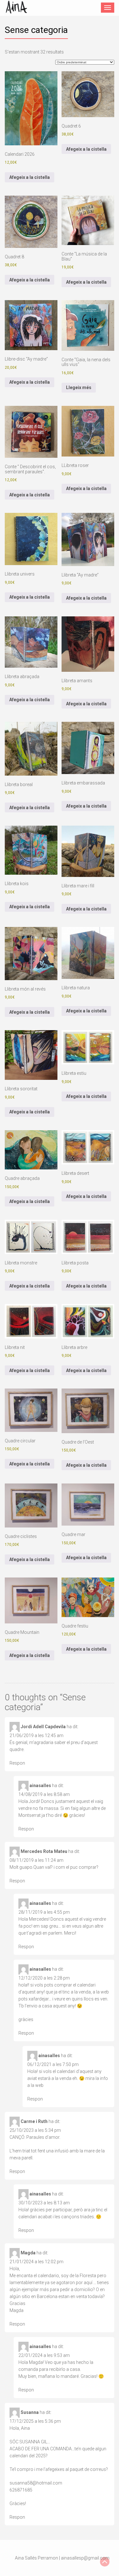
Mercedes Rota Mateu (44, 1851)
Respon (17, 1763)
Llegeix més (79, 387)
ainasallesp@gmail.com (85, 2558)
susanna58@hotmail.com (36, 2483)
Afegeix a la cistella (30, 177)
